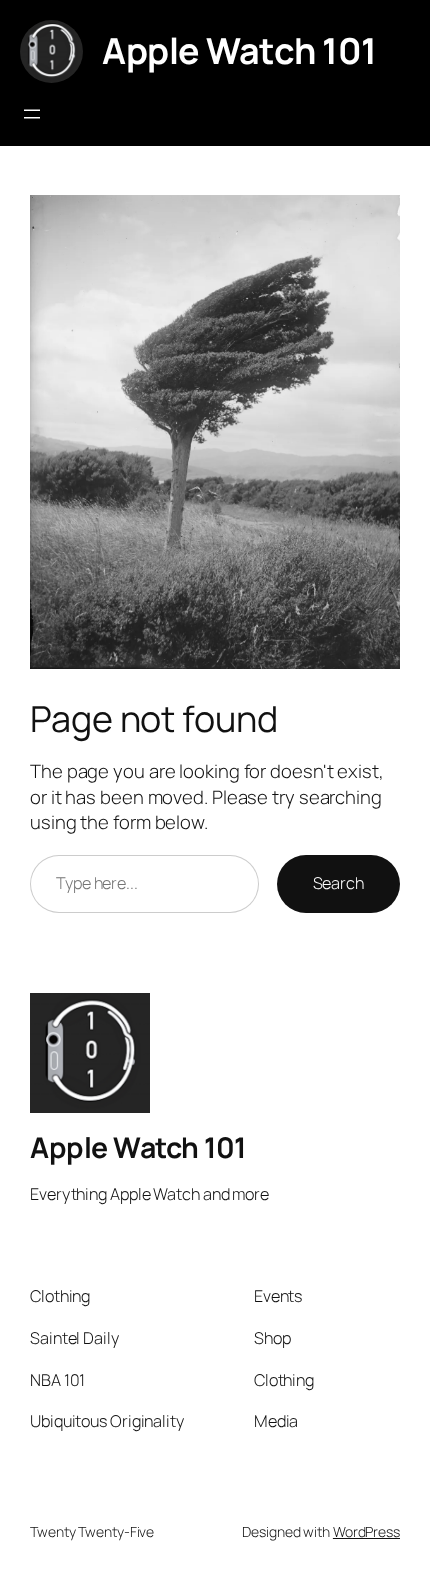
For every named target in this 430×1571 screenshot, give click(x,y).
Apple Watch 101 (239, 50)
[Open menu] (32, 114)
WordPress (366, 1531)
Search (338, 883)
